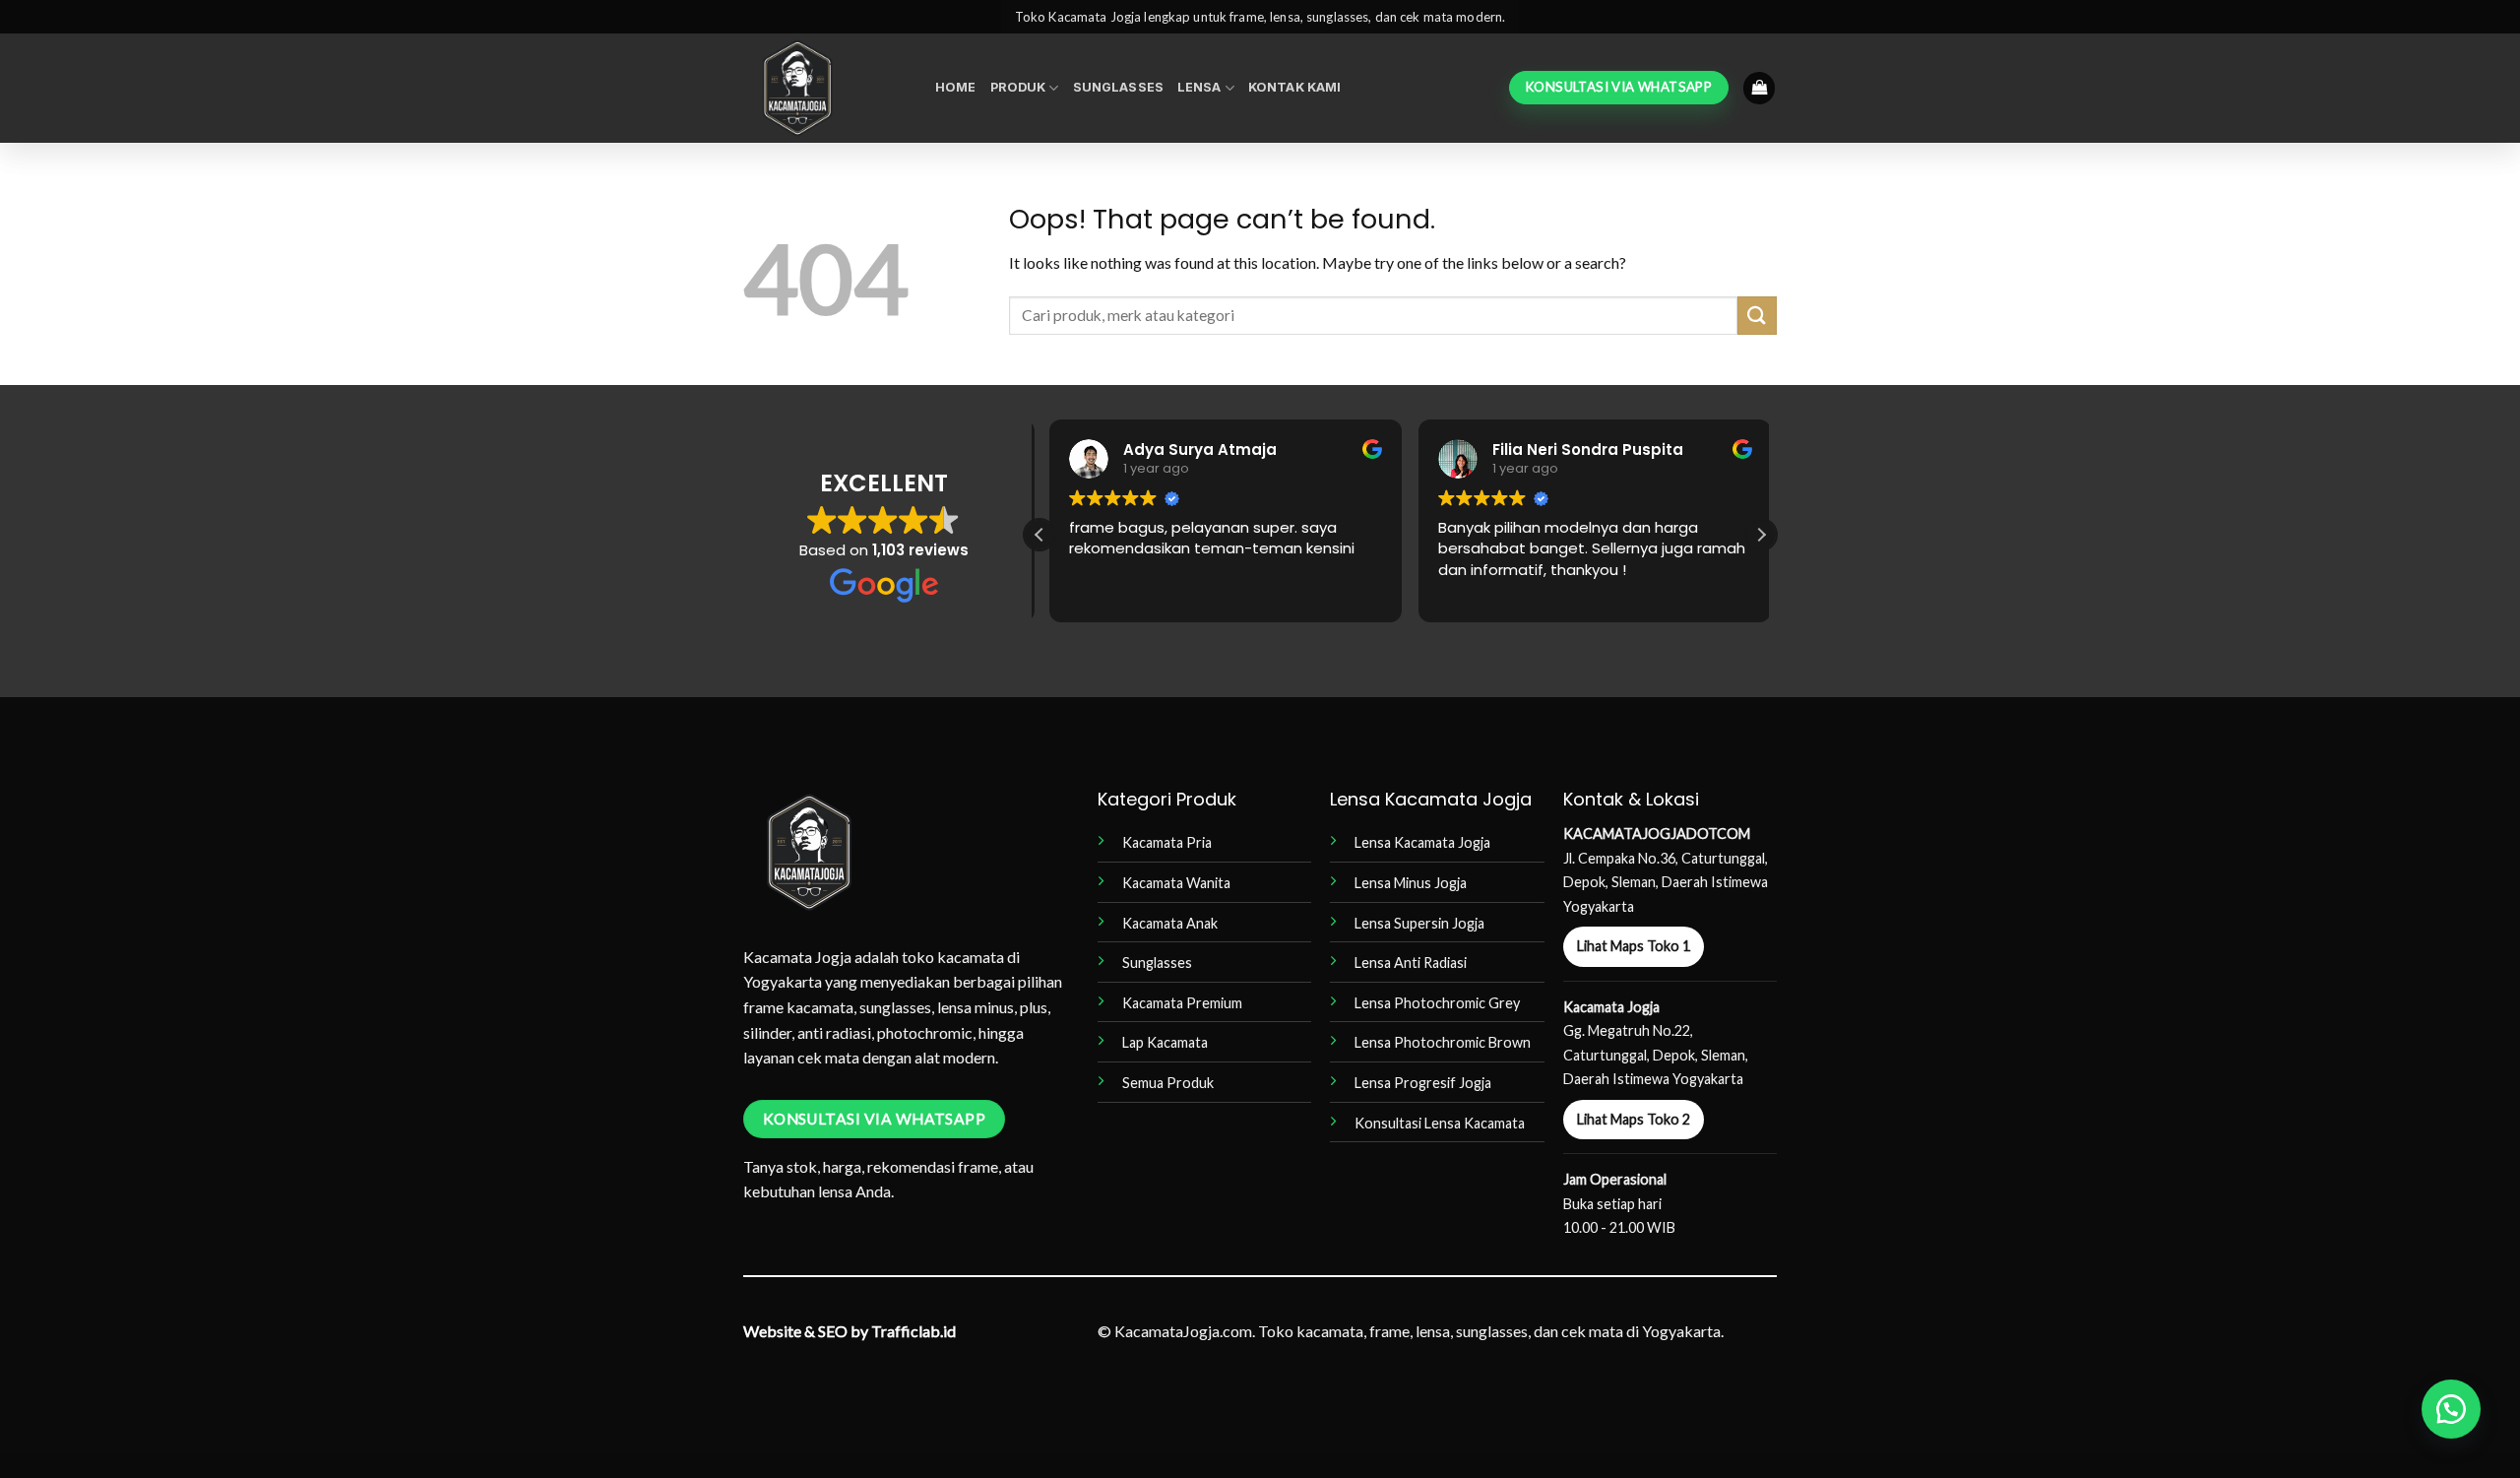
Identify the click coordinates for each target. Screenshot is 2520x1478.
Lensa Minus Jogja (1411, 883)
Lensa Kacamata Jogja (1422, 842)
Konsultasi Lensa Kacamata (1440, 1123)
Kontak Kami (1294, 87)
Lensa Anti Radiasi (1411, 963)
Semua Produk (1168, 1083)
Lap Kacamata (1165, 1042)
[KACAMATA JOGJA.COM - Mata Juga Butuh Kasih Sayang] (824, 88)
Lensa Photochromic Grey (1437, 1003)
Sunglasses (1118, 87)
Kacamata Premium (1182, 1003)
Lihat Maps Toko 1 (1634, 946)
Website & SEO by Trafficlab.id (850, 1331)
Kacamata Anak (1170, 923)
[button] (1759, 88)
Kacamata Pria (1167, 842)
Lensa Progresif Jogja (1423, 1083)
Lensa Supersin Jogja (1419, 923)
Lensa (1199, 87)
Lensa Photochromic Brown (1443, 1042)
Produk (1018, 87)
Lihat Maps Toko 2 (1634, 1119)
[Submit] (1757, 316)
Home (956, 87)
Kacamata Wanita (1176, 883)
